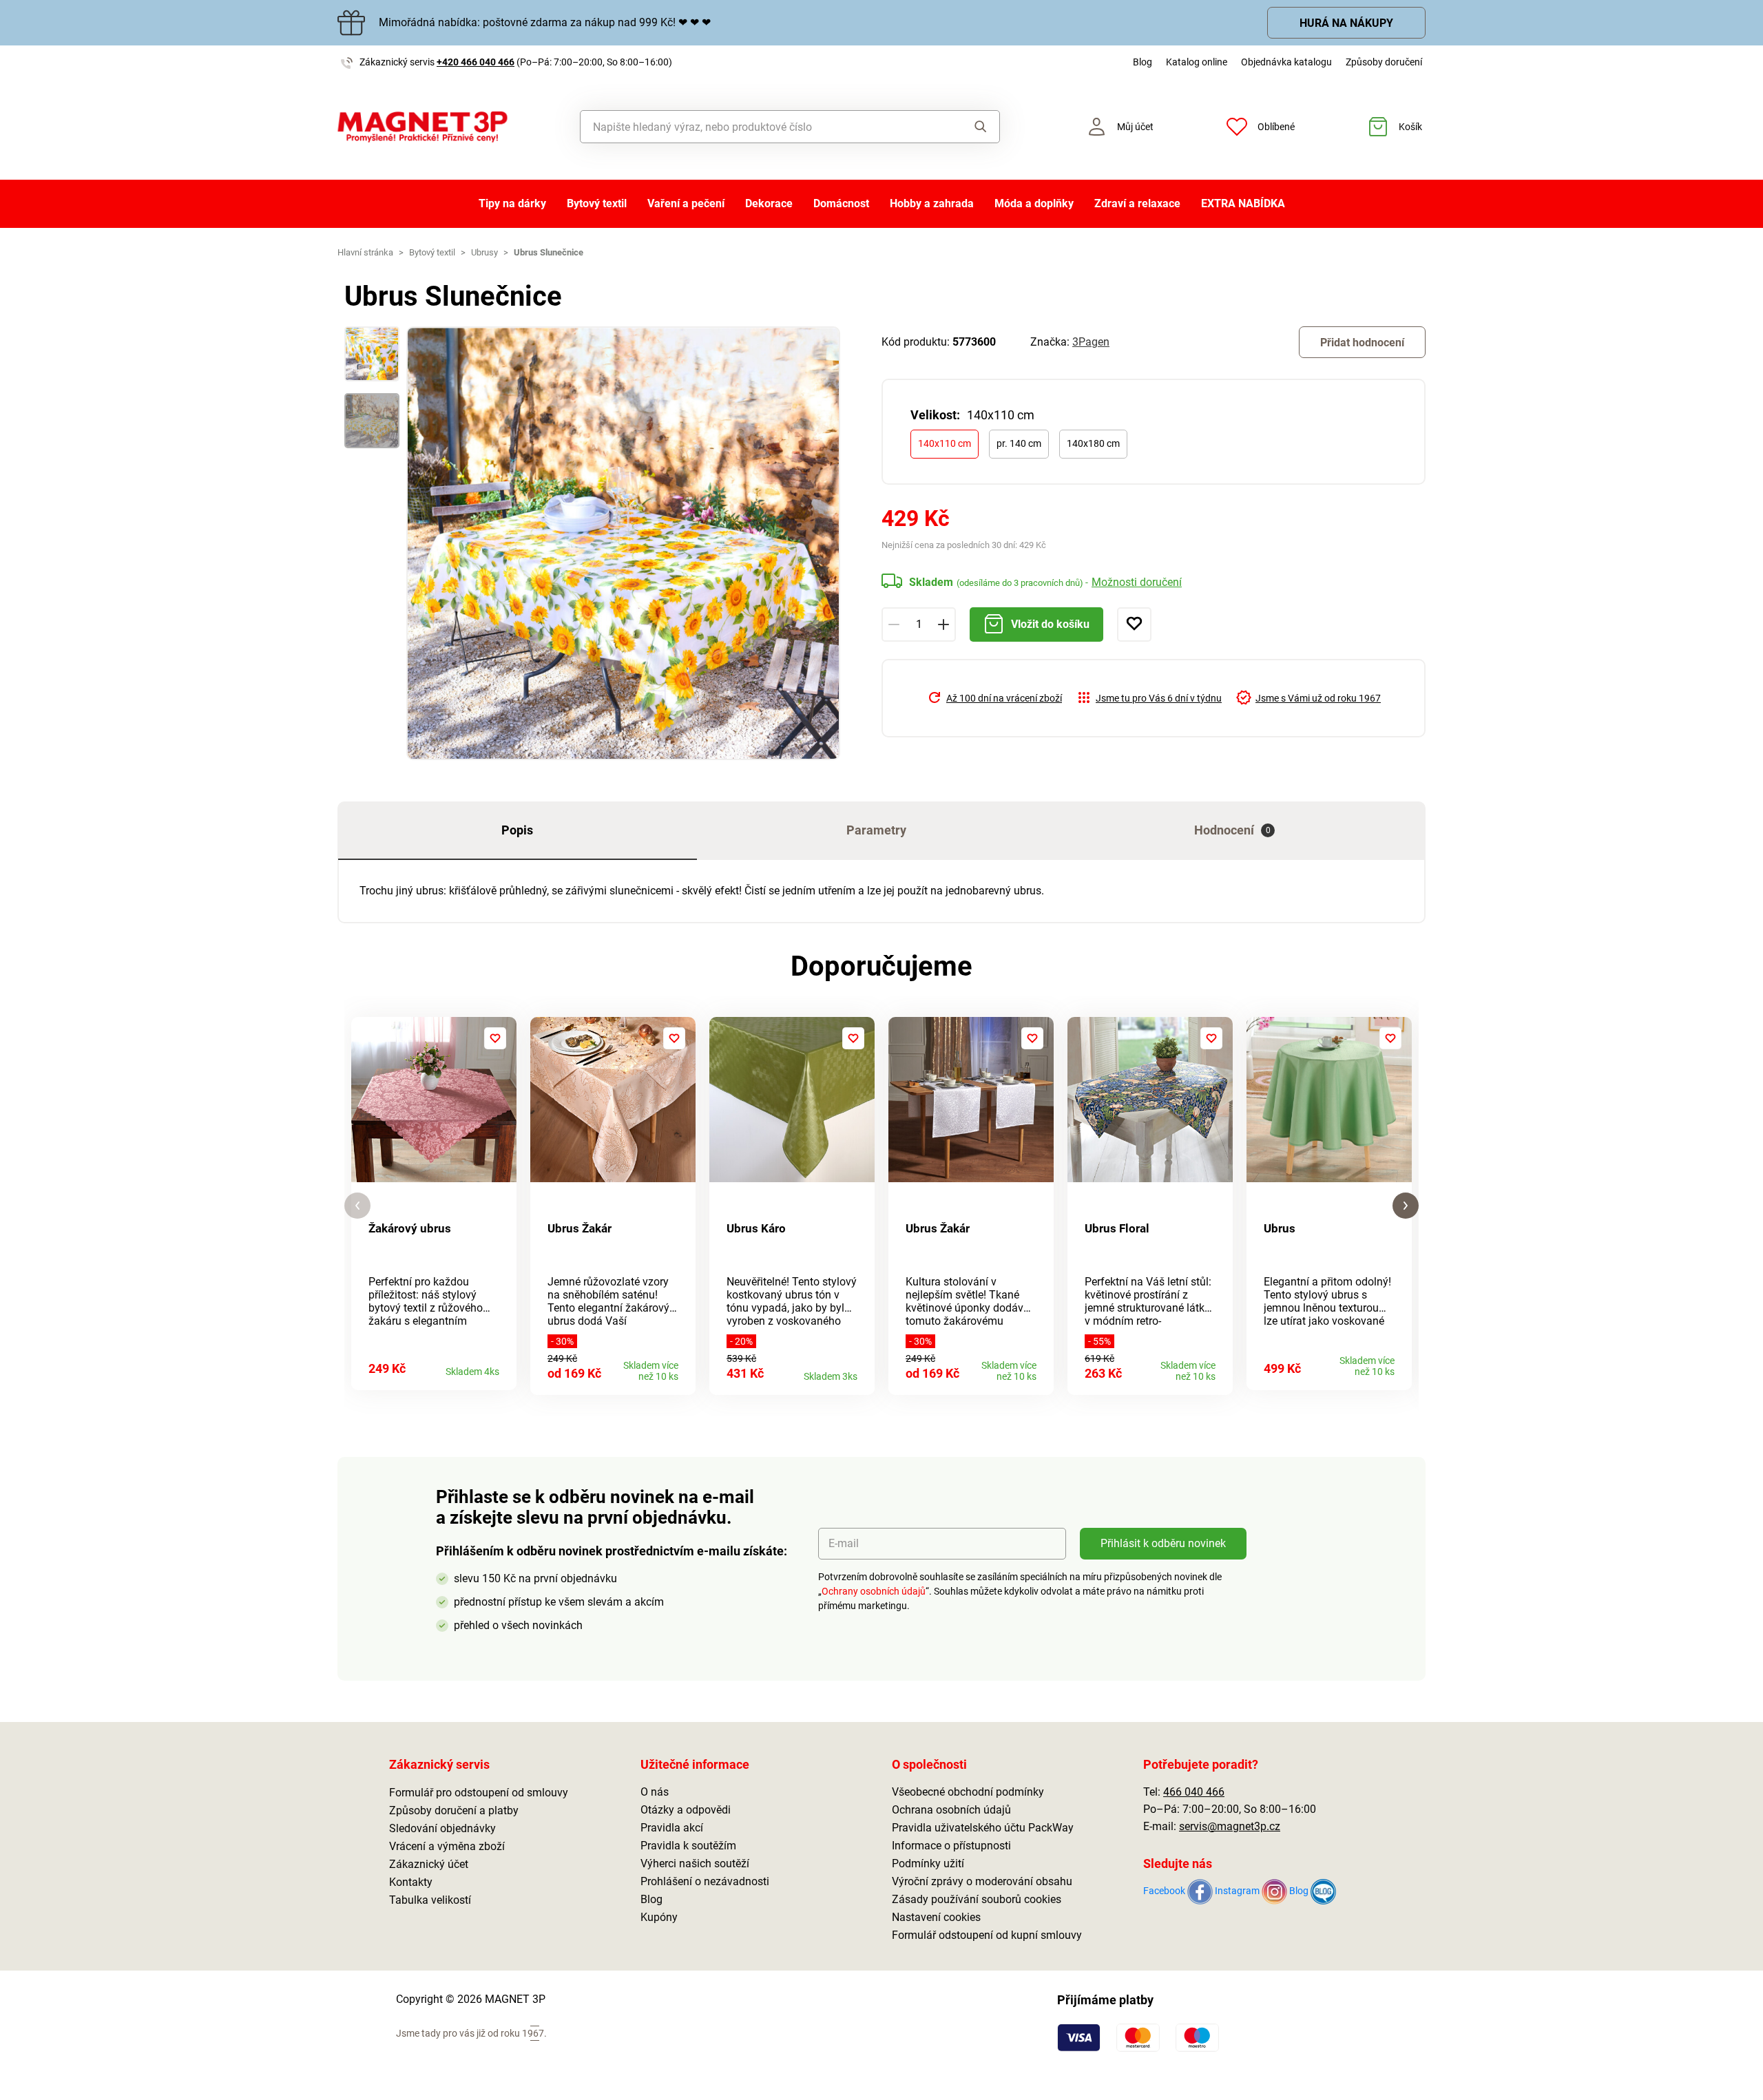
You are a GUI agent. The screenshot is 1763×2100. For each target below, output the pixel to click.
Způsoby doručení (1384, 62)
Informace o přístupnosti (951, 1846)
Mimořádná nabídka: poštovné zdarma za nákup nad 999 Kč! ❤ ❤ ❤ (545, 22)
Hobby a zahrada (932, 203)
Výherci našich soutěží (695, 1863)
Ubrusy (484, 252)
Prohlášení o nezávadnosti (705, 1881)
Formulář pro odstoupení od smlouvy (479, 1793)
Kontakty (411, 1882)
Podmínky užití (928, 1863)
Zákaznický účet (429, 1864)
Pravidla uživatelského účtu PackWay (983, 1828)
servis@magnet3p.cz (1230, 1826)
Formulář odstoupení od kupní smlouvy (987, 1935)
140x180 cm (1093, 443)
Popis (517, 830)
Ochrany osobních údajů (874, 1591)
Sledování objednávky (442, 1828)
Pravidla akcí (672, 1828)
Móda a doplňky (1034, 203)
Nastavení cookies (936, 1917)
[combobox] (759, 127)
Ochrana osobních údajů (951, 1810)
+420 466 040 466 (476, 62)
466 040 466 (1194, 1792)
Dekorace (769, 203)
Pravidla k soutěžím (688, 1846)
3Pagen (1091, 342)
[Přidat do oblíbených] (1134, 624)
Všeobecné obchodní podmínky (968, 1792)
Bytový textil (597, 203)
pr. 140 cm (1019, 443)
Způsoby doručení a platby (454, 1810)
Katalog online (1197, 62)
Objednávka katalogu (1286, 62)
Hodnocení (1232, 830)
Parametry (876, 830)
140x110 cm (945, 443)
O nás (655, 1792)
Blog (1143, 62)
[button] (357, 1206)
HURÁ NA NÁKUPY (1346, 23)
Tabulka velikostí (430, 1900)
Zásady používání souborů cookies (977, 1899)
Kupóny (659, 1917)
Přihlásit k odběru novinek (1163, 1543)
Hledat (967, 127)
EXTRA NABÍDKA (1243, 203)
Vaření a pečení (686, 203)
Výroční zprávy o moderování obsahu (982, 1881)
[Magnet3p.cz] (423, 127)
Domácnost (841, 203)
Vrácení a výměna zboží (447, 1846)
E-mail (844, 1543)
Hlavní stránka (365, 252)
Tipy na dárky (512, 203)
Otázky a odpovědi (686, 1810)
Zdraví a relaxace (1137, 203)
